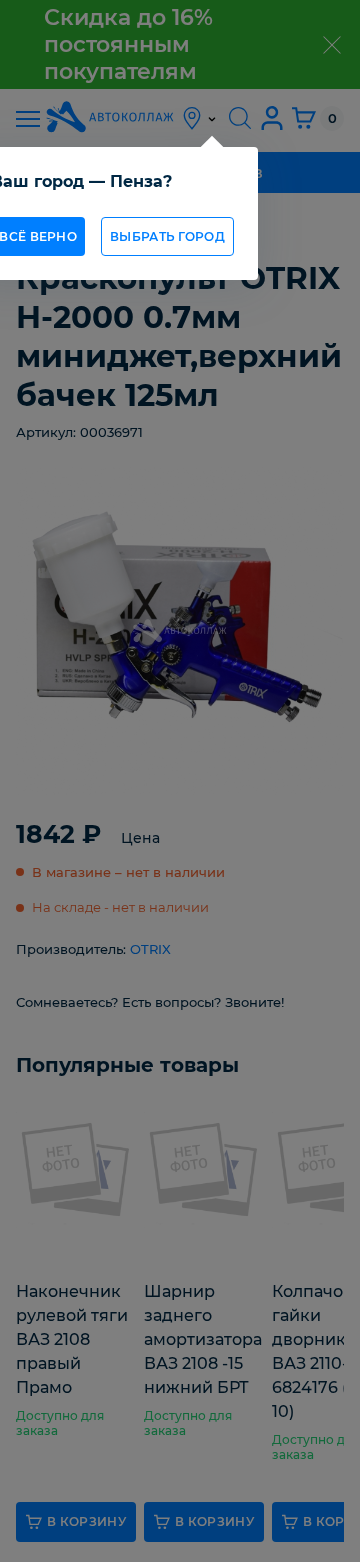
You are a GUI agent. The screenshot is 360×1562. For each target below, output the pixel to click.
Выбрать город (167, 236)
